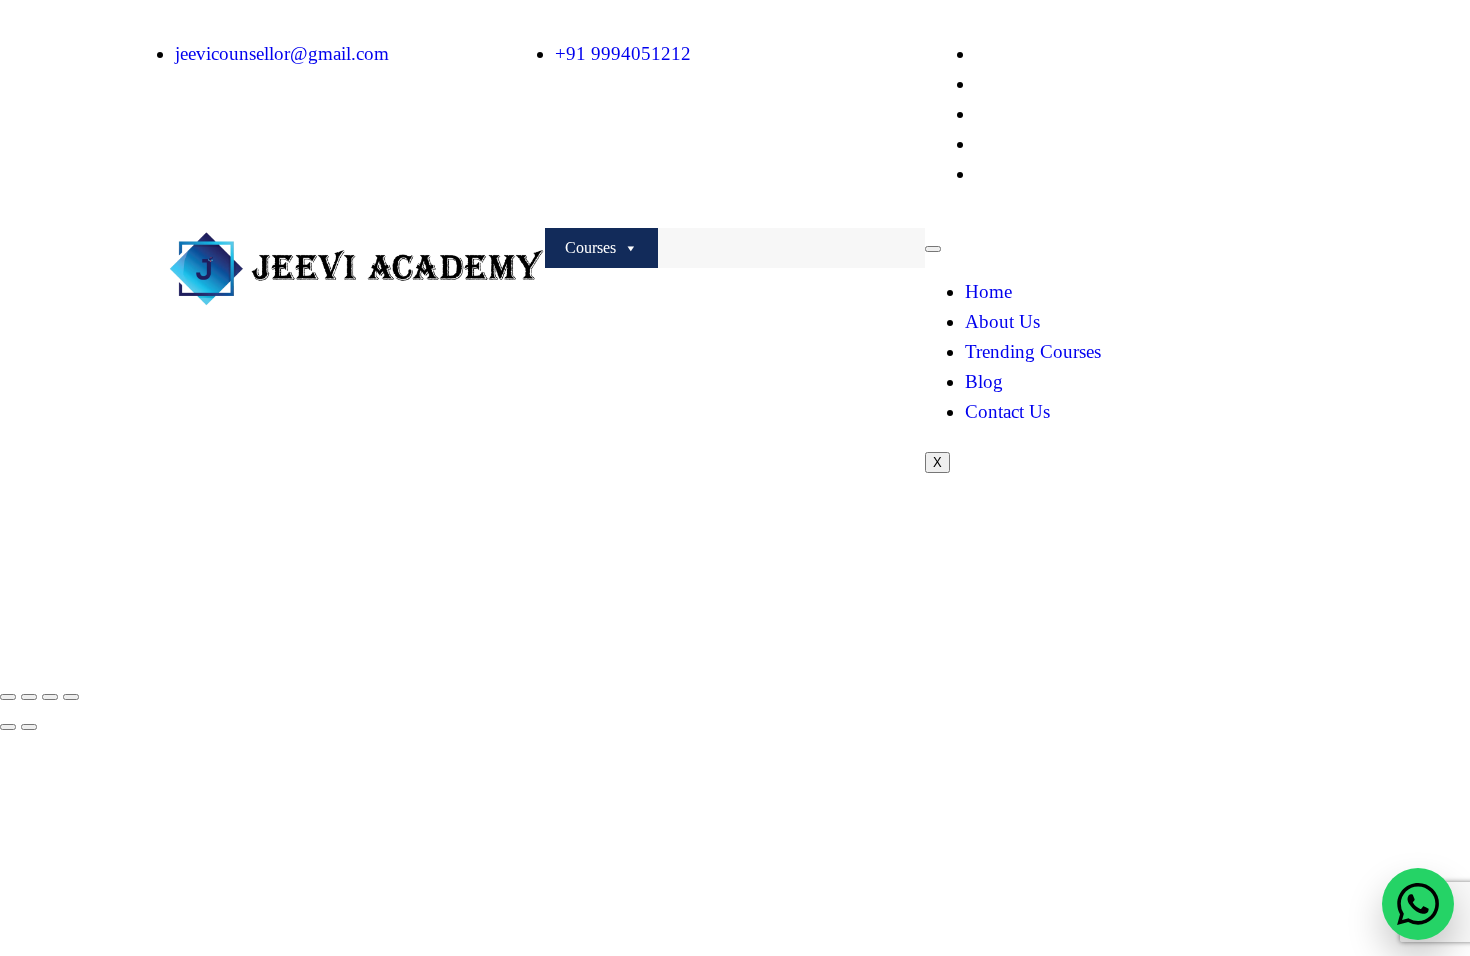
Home (988, 291)
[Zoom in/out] (8, 697)
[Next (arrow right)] (29, 727)
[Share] (50, 697)
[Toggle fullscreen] (29, 697)
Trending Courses (1033, 351)
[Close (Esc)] (71, 697)
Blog (984, 381)
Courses (590, 247)
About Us (1002, 321)
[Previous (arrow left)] (8, 727)
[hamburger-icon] (933, 249)
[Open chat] (1418, 904)
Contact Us (1007, 411)
